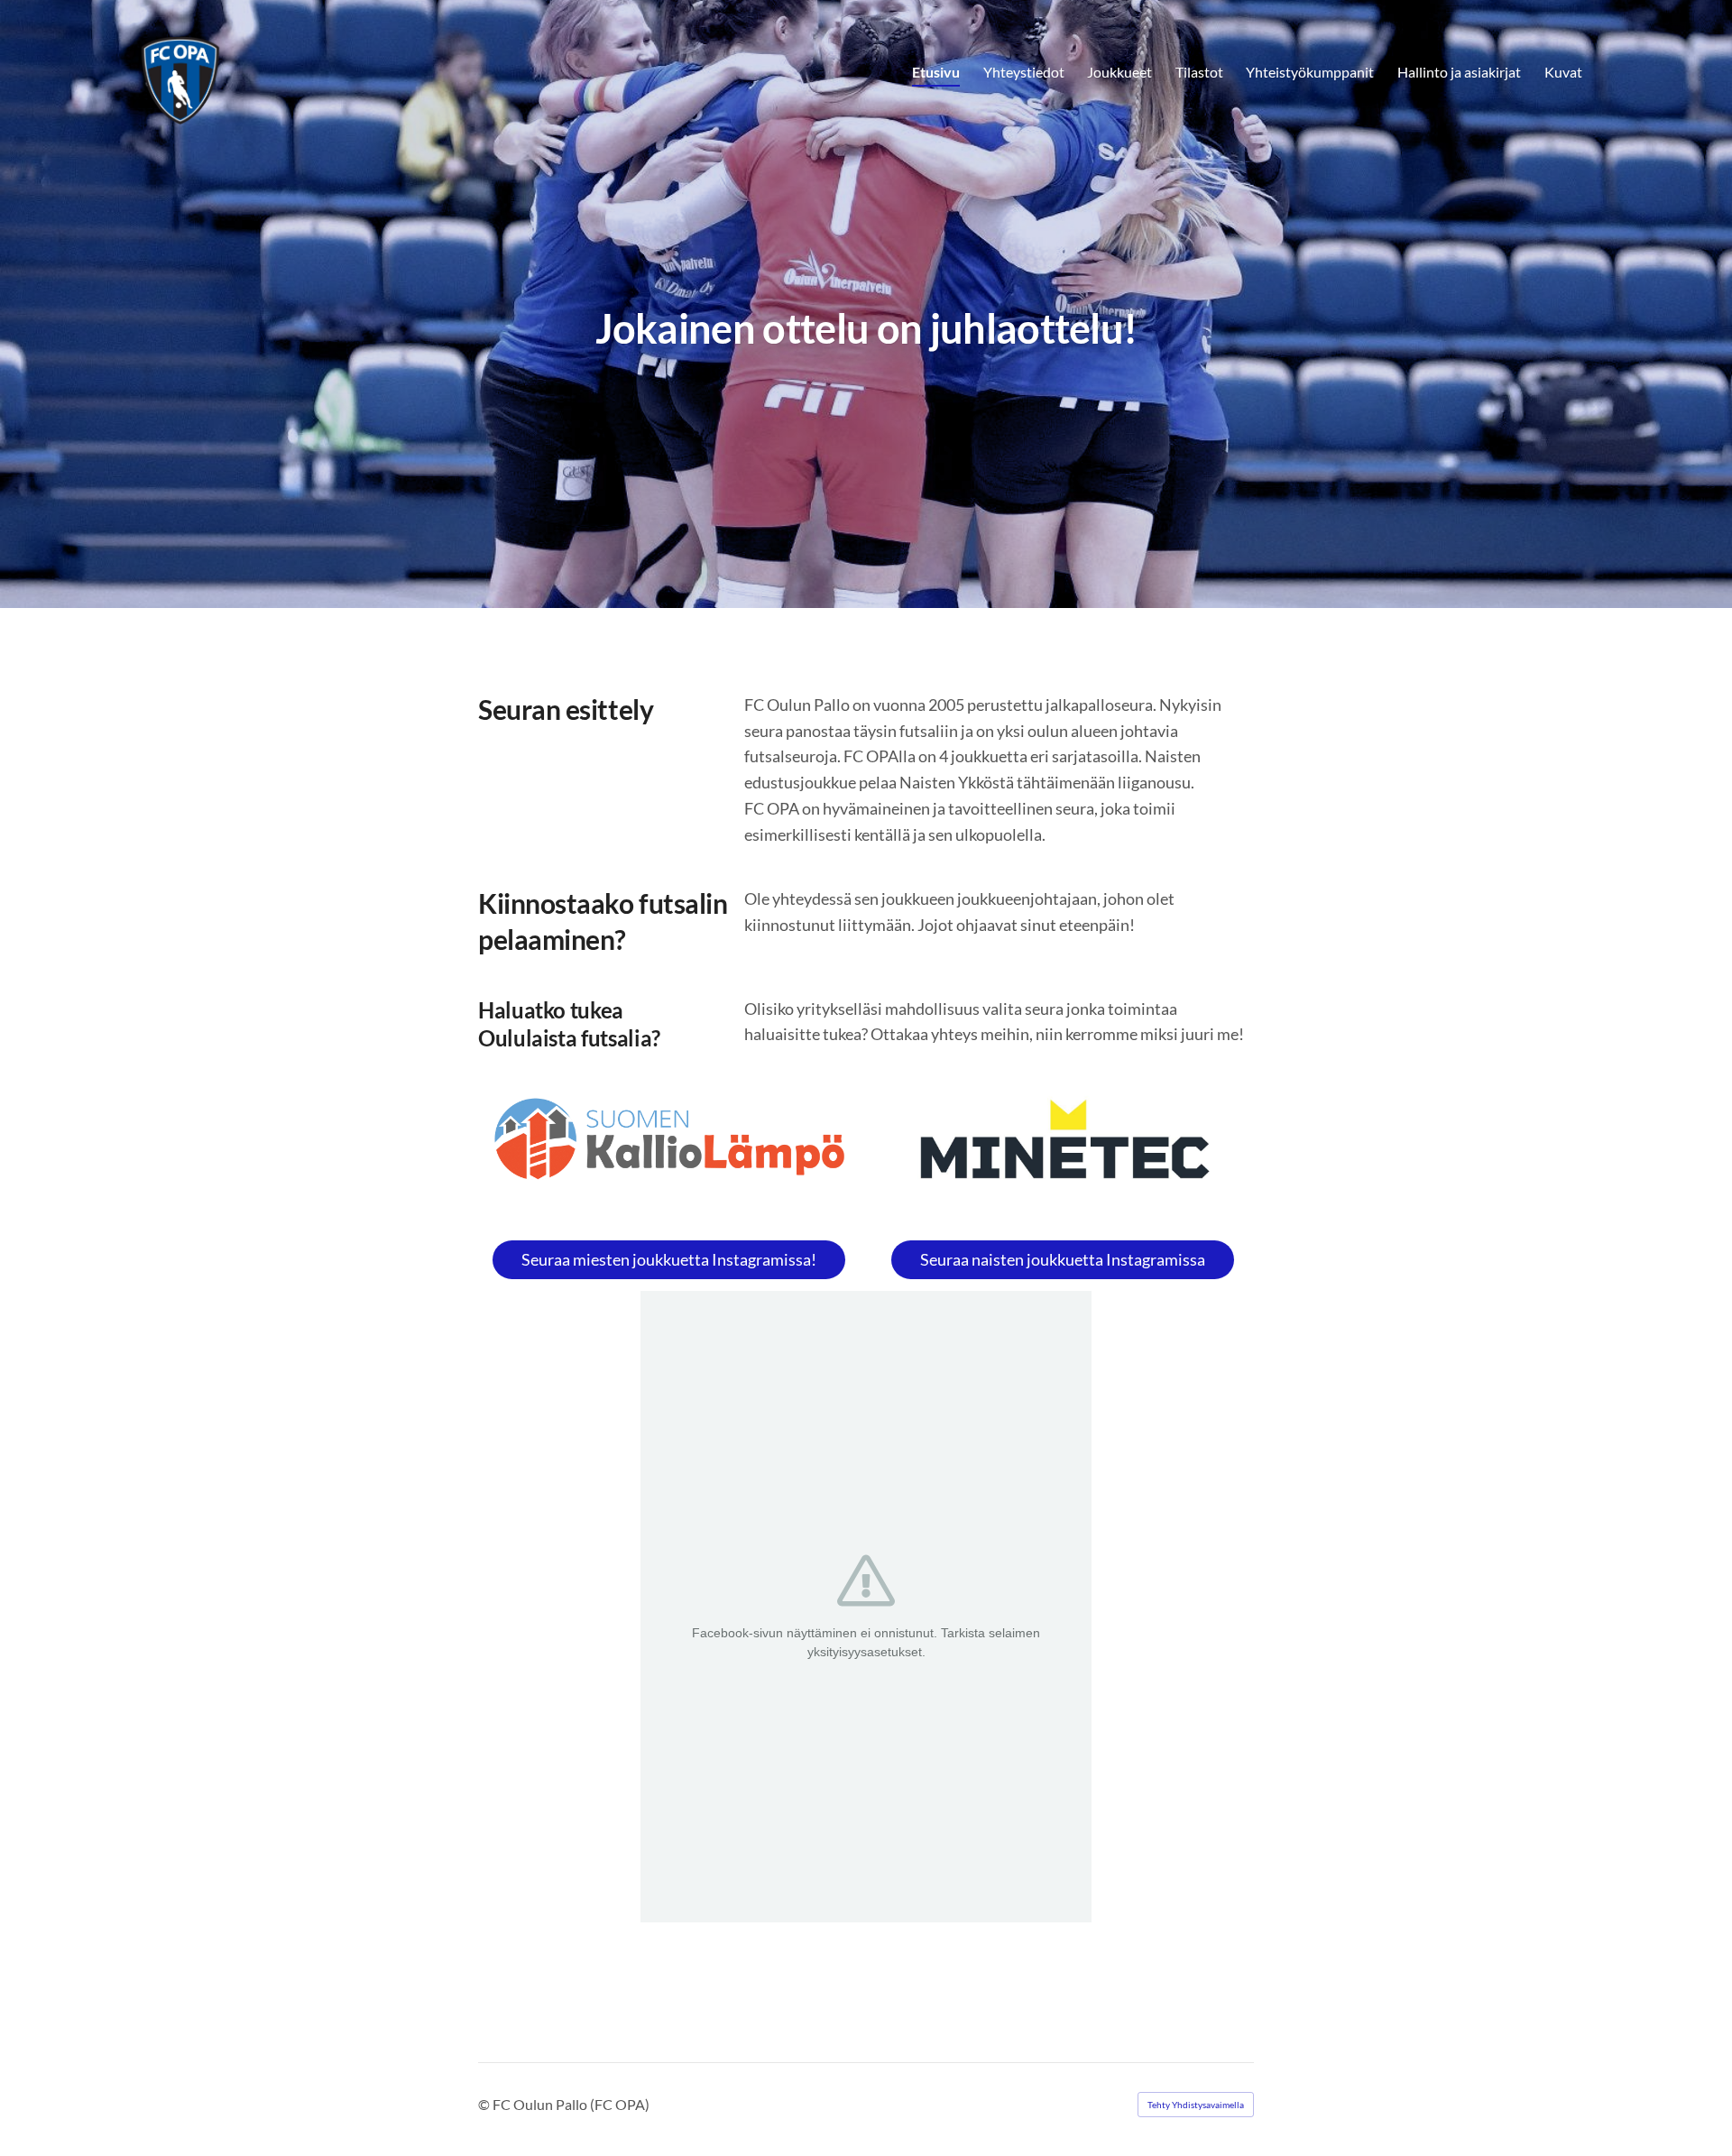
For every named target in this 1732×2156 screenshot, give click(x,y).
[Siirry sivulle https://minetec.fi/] (1063, 1147)
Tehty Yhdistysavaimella (1196, 2105)
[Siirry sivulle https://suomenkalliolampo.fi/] (669, 1139)
